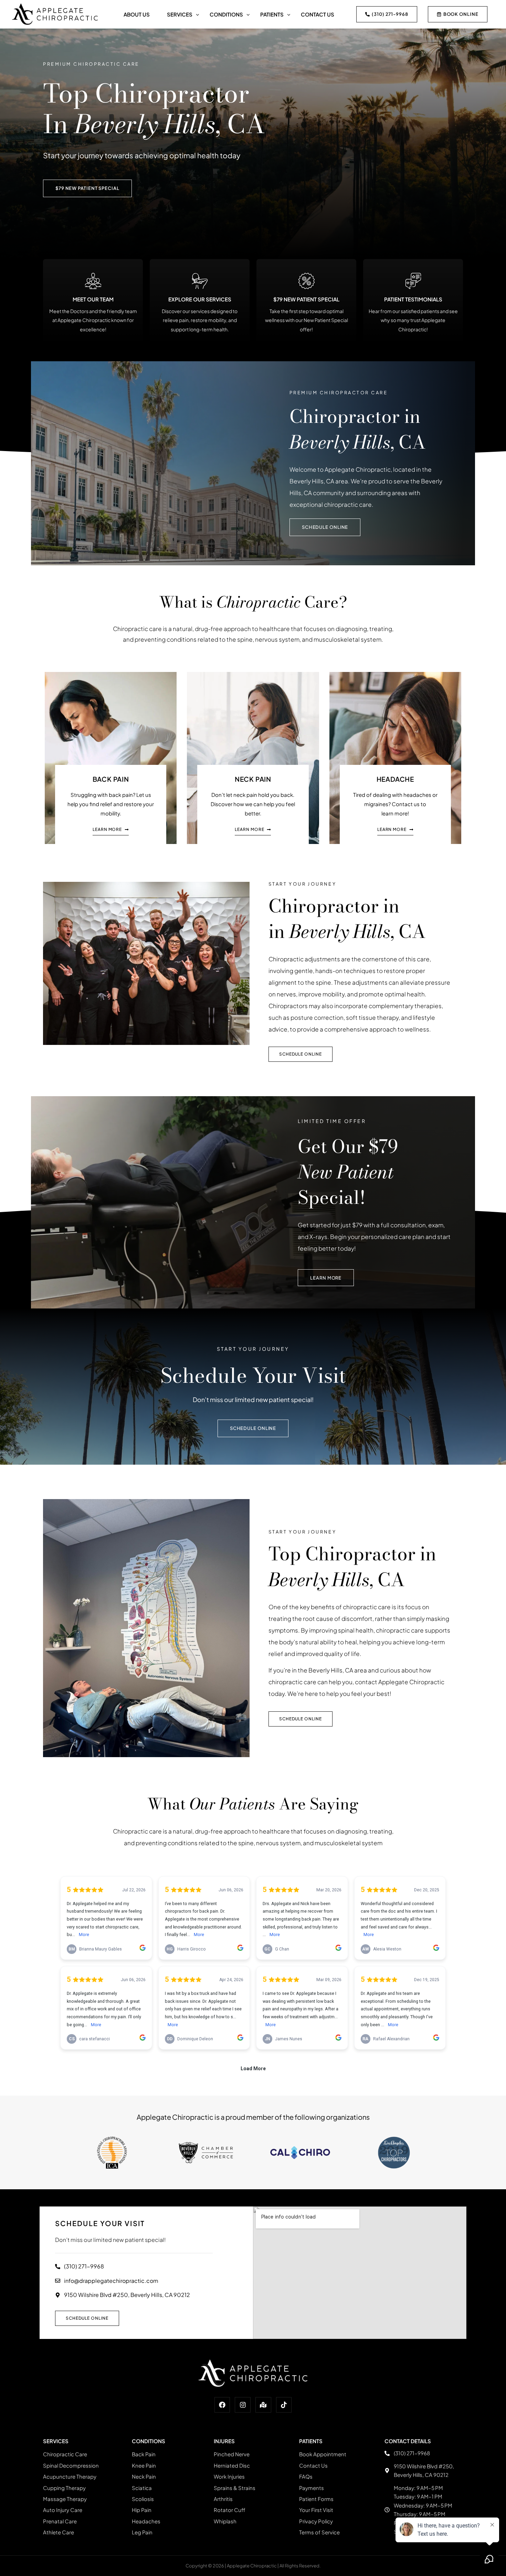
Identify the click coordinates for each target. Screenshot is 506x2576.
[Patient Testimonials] (413, 281)
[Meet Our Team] (93, 281)
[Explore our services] (200, 281)
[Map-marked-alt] (263, 2405)
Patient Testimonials (413, 299)
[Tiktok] (284, 2405)
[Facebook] (222, 2405)
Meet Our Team (93, 299)
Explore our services (200, 299)
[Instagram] (243, 2405)
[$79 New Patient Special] (307, 281)
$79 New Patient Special (306, 299)
